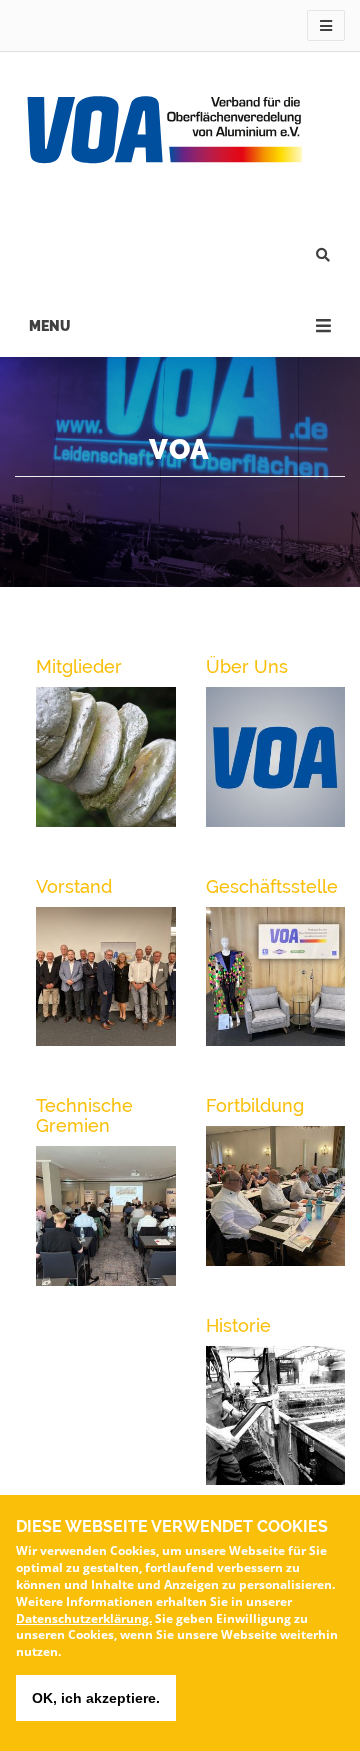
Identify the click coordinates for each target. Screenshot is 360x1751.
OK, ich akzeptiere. (96, 1698)
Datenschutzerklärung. (84, 1618)
